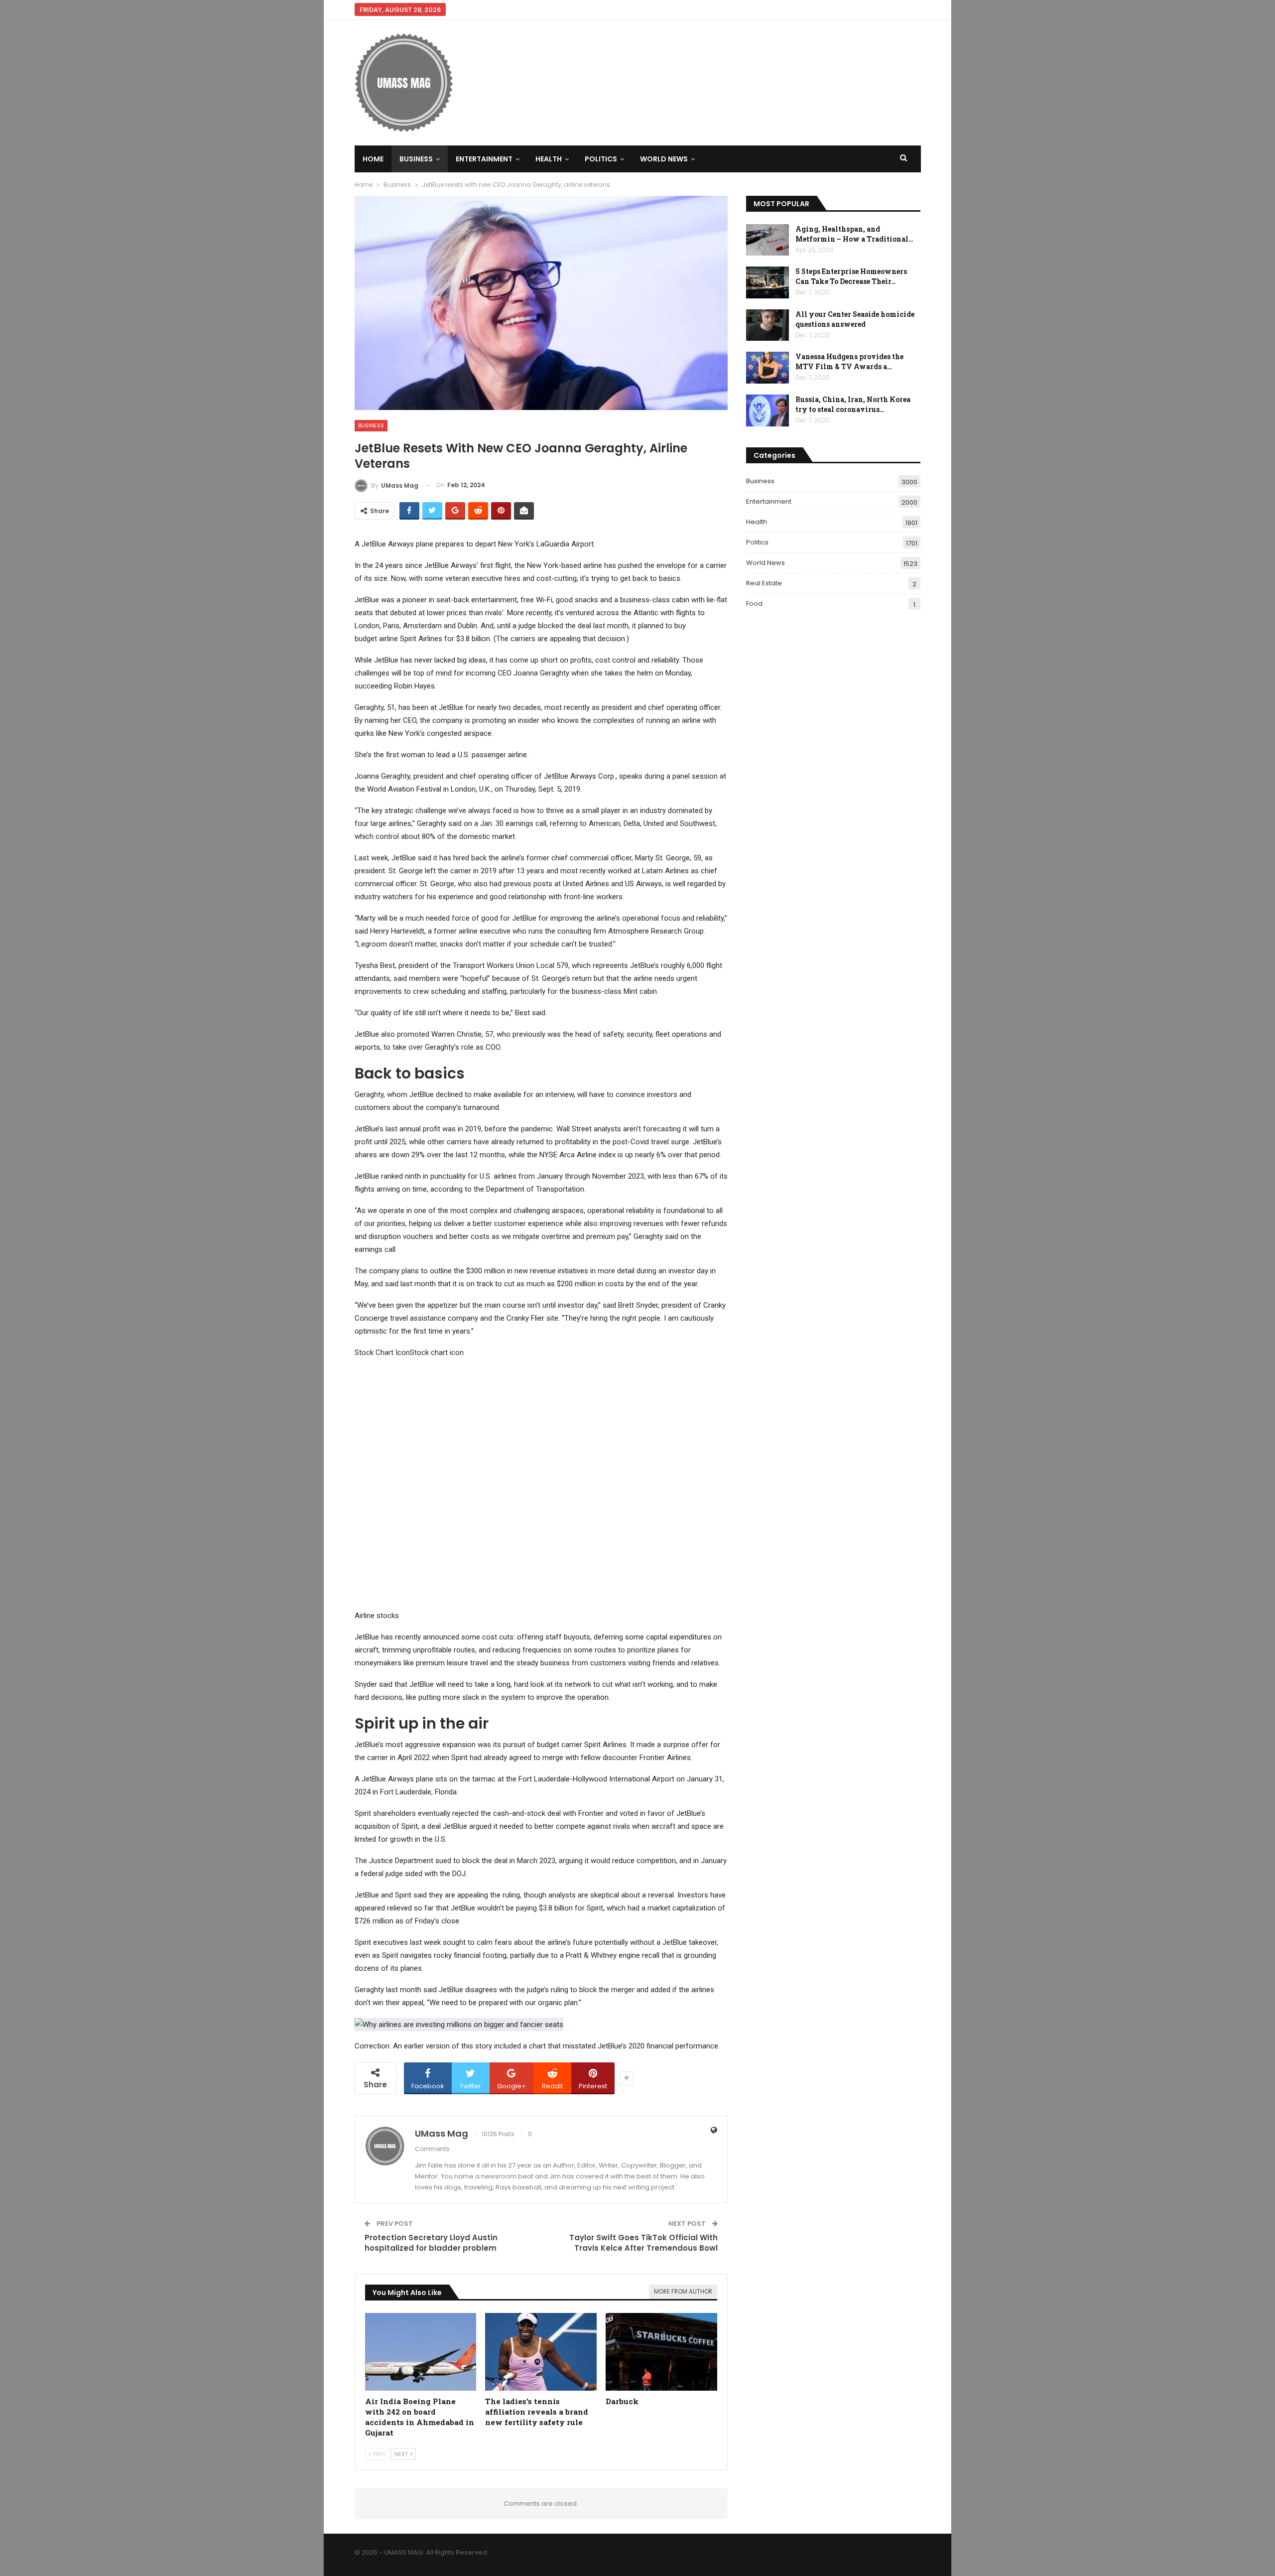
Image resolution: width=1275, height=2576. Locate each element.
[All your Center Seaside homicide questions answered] (767, 325)
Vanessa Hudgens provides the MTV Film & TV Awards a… (849, 361)
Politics (601, 159)
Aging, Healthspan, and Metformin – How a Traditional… (854, 234)
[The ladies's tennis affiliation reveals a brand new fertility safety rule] (541, 2352)
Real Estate (764, 583)
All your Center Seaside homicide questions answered (855, 319)
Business (416, 159)
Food (754, 604)
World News (664, 159)
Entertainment (484, 159)
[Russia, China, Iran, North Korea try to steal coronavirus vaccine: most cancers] (767, 410)
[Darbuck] (661, 2352)
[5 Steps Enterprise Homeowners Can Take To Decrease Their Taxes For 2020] (767, 282)
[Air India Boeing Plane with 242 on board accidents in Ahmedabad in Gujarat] (421, 2352)
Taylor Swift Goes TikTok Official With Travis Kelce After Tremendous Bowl (643, 2243)
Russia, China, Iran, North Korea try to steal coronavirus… (853, 404)
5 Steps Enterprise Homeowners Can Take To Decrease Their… (851, 276)
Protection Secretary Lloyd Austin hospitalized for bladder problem (431, 2243)
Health (549, 159)
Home (373, 159)
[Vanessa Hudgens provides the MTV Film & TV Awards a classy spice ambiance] (767, 368)
